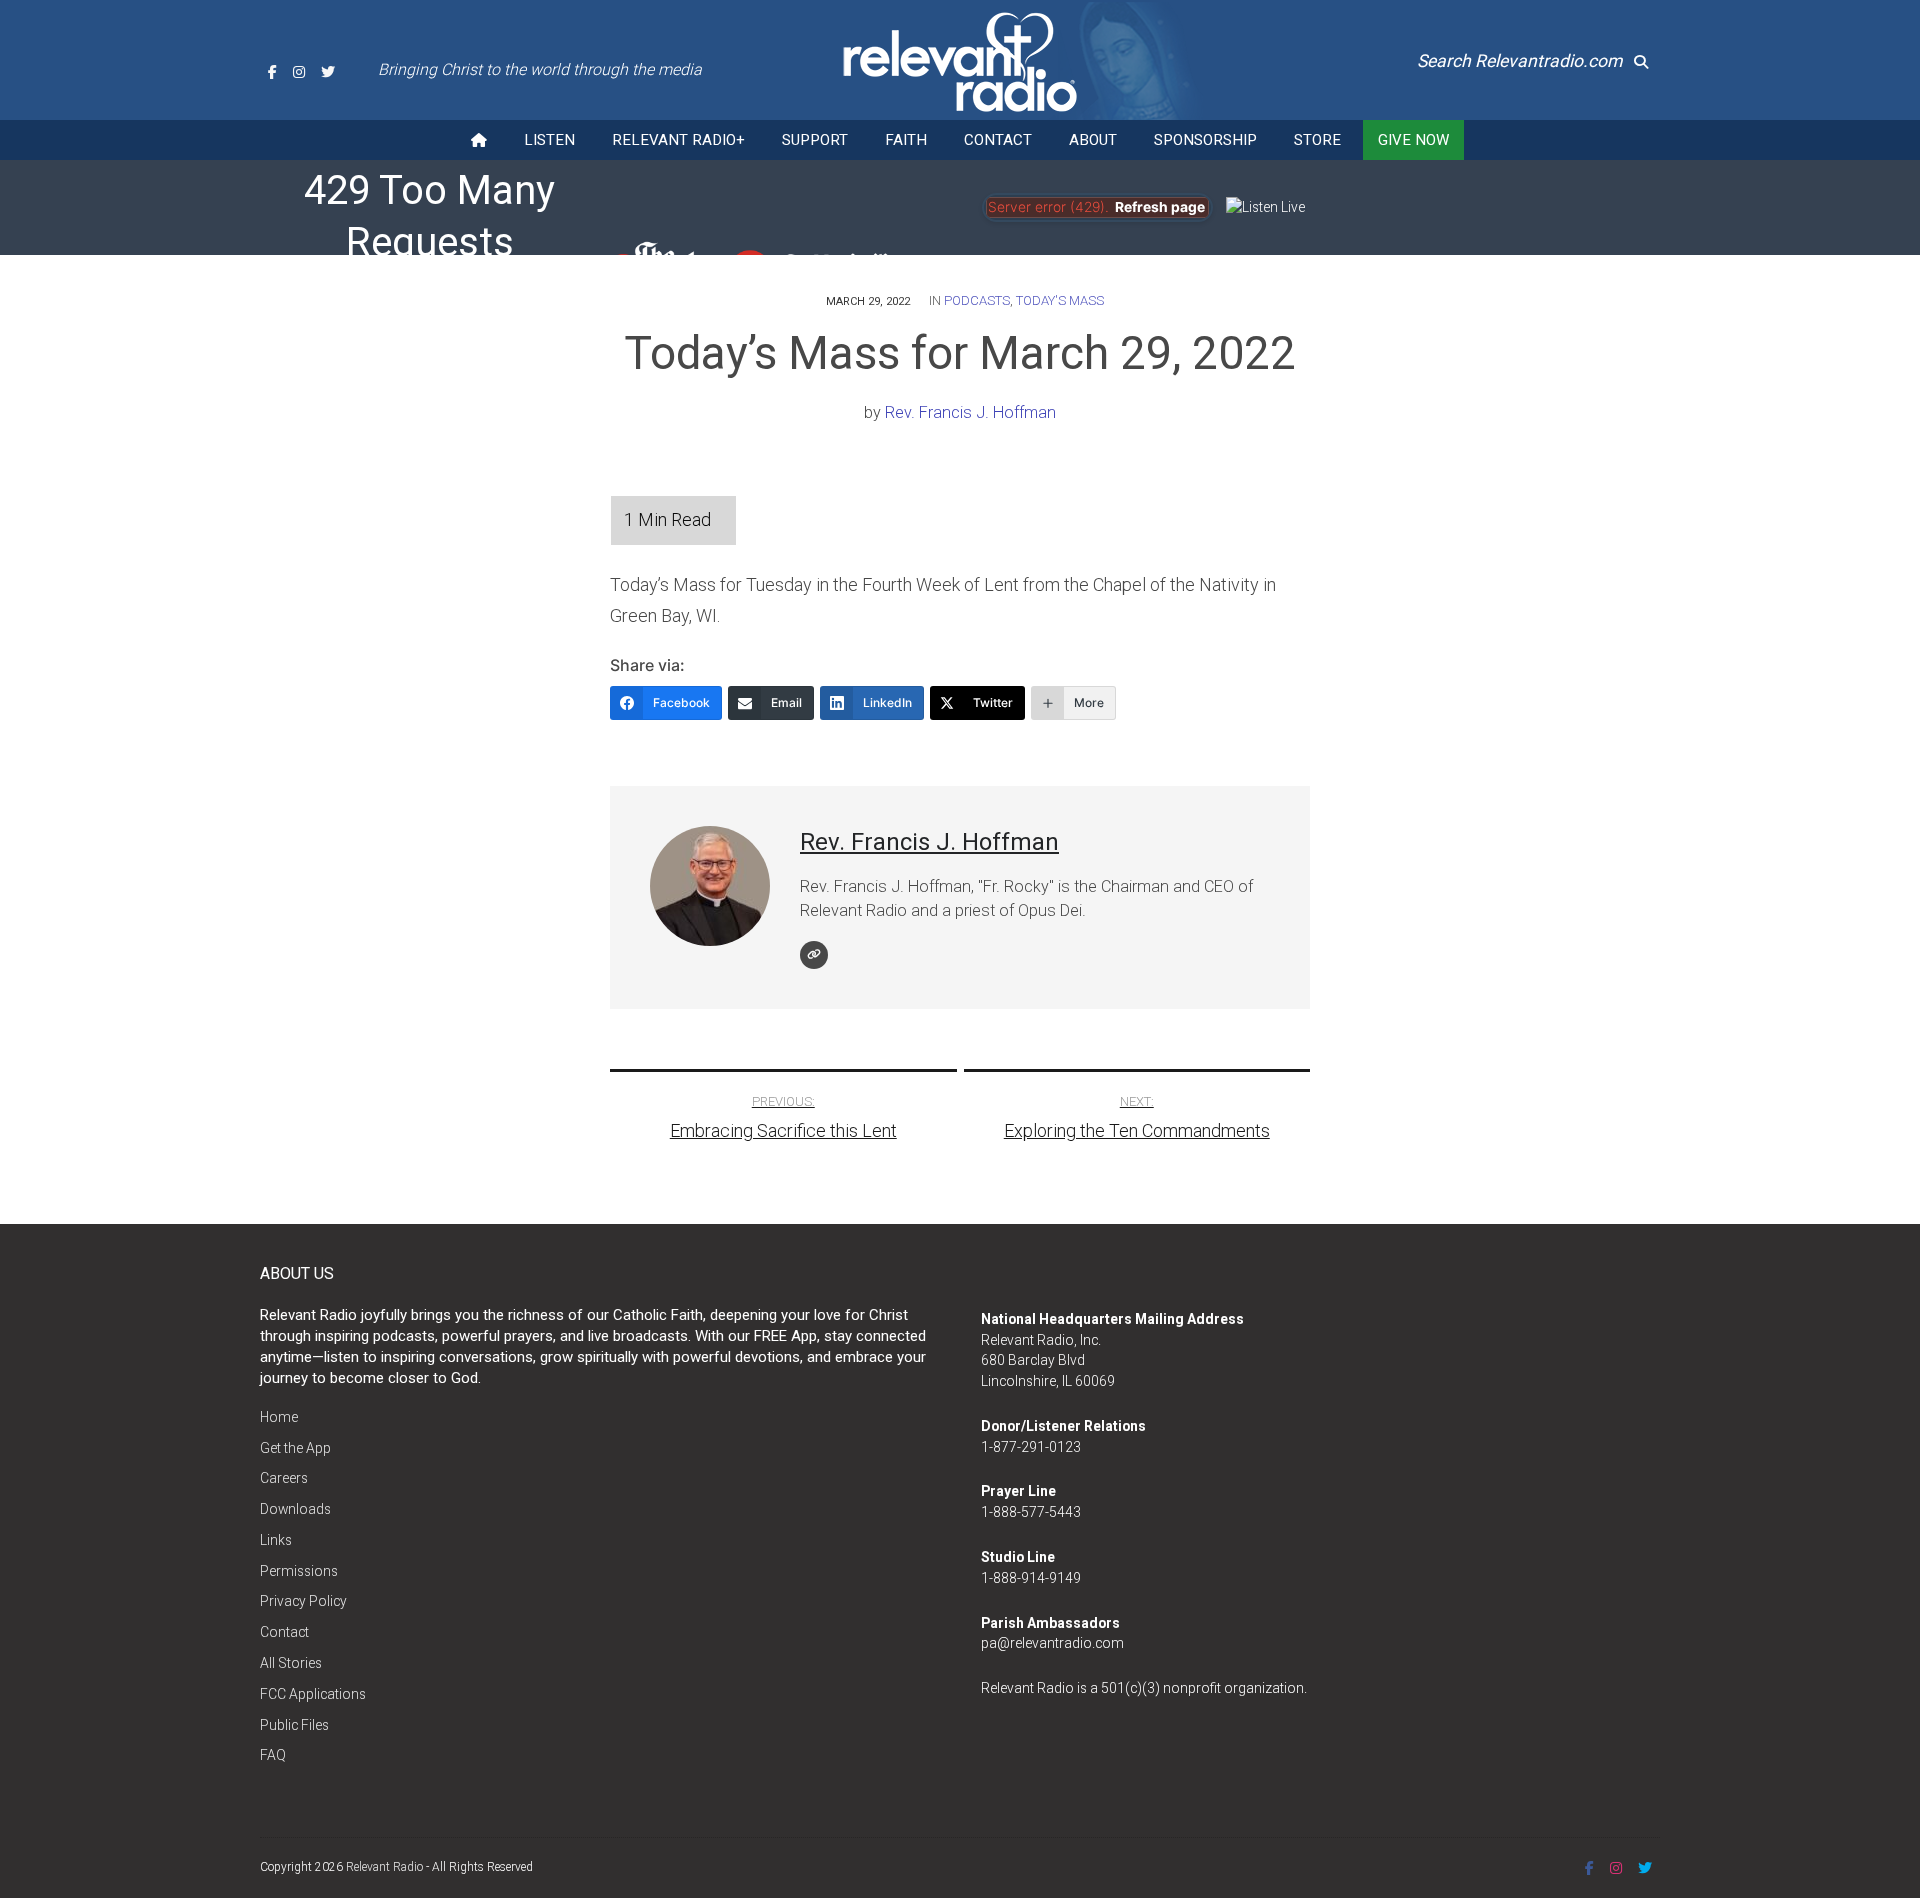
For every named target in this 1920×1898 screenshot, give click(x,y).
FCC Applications (313, 1694)
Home (279, 1417)
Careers (284, 1478)
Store (1317, 140)
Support (815, 140)
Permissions (299, 1571)
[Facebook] (272, 72)
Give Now (1413, 140)
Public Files (294, 1725)
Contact (998, 140)
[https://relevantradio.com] (814, 955)
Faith (906, 140)
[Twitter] (328, 72)
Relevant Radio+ (678, 140)
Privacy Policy (303, 1601)
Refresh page (1160, 207)
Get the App (295, 1448)
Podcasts (977, 300)
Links (276, 1540)
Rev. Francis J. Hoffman (970, 412)
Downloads (295, 1509)
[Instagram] (299, 72)
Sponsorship (1205, 140)
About (1093, 140)
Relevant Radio (384, 1867)
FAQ (273, 1755)
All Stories (291, 1663)
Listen (549, 140)
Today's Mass (1060, 300)
